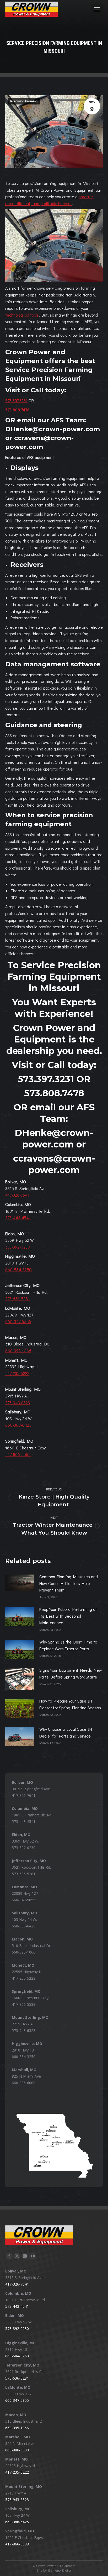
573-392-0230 (18, 1247)
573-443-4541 (18, 1218)
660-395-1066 (18, 1351)
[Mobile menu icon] (97, 9)
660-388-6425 (18, 1425)
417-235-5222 (17, 1373)
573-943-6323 (18, 1403)
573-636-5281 (17, 1299)
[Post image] (20, 1583)
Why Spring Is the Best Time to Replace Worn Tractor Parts (68, 1645)
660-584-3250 (18, 1270)
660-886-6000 (24, 2083)
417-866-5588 (18, 1454)
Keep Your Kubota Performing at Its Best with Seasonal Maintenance (68, 1616)
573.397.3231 (16, 401)
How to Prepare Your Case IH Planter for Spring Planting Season (70, 1704)
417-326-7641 (17, 1195)
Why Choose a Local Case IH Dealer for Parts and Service (66, 1732)
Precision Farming (24, 101)
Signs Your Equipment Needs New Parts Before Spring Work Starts (71, 1673)
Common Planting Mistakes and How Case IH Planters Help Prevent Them (69, 1583)
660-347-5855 (18, 1321)
